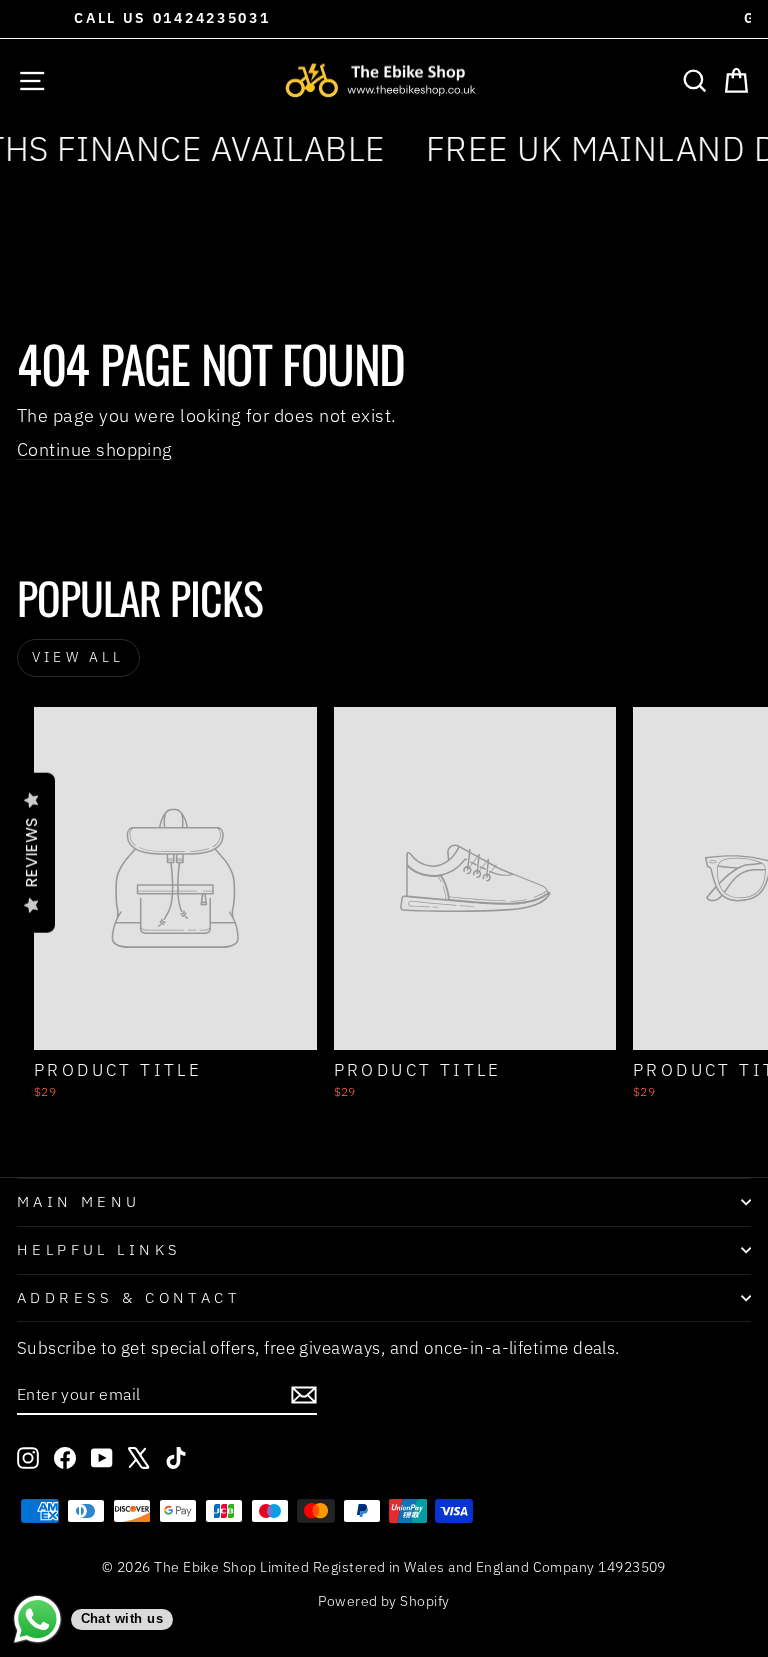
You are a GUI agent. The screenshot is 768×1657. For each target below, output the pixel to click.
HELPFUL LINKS (99, 1249)
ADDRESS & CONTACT (129, 1297)
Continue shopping (95, 449)
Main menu (79, 1201)
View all (78, 657)
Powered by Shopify (383, 1601)
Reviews (31, 852)
